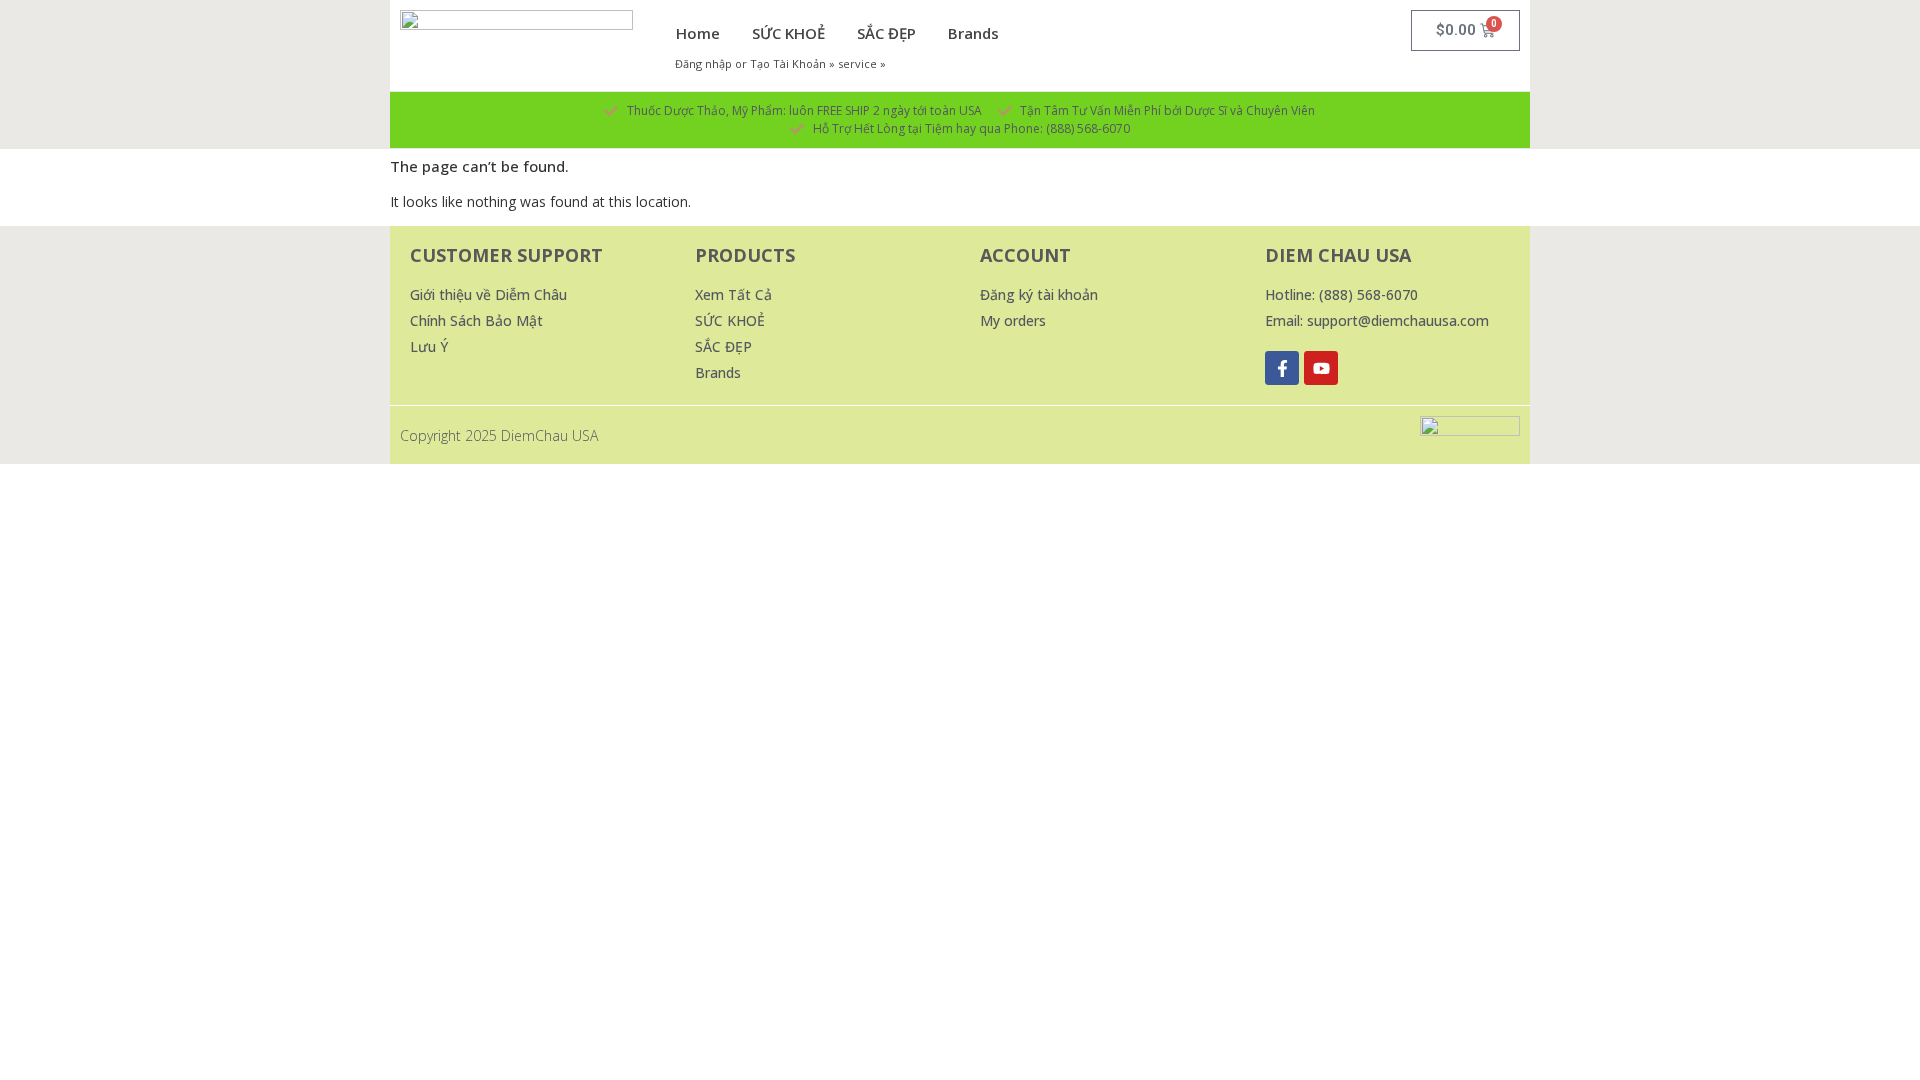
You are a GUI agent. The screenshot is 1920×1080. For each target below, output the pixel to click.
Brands (973, 33)
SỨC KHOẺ (788, 33)
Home (698, 33)
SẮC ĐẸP (886, 33)
